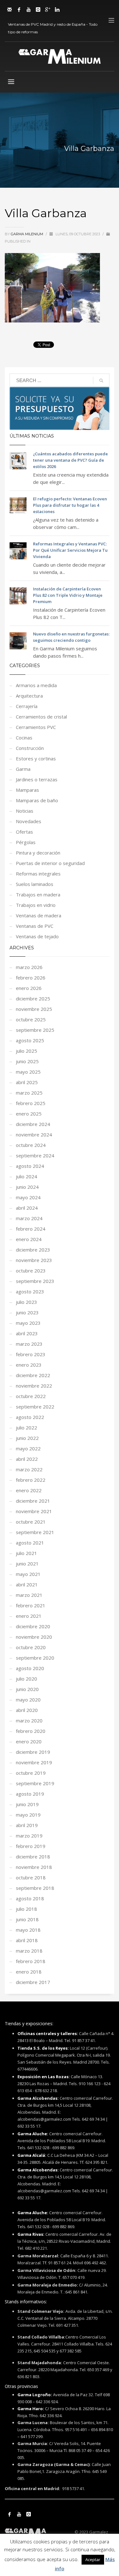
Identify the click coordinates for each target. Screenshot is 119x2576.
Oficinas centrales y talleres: (48, 2033)
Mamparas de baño (37, 800)
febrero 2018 (31, 1961)
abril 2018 (27, 1940)
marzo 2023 (29, 1344)
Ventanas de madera (39, 915)
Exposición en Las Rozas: (44, 2077)
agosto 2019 (30, 1794)
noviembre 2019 (34, 1762)
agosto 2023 (30, 1291)
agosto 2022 (30, 1417)
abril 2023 (27, 1333)
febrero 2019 (31, 1846)
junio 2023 (27, 1312)
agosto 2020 (30, 1668)
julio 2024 (26, 1176)
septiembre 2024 (35, 1155)
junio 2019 (27, 1804)
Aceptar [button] (93, 2560)
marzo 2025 (29, 1093)
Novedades (29, 821)
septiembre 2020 (35, 1658)
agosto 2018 (30, 1898)
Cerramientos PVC (36, 727)
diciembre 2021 (33, 1501)
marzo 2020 (29, 1721)
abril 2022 (27, 1459)
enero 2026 (29, 988)
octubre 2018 (31, 1877)
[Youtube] (29, 10)
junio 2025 (27, 1061)
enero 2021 (29, 1616)
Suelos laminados (35, 884)
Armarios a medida (36, 685)
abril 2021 (27, 1584)
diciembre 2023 (33, 1250)
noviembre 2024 (34, 1135)
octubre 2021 (31, 1522)
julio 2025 (26, 1051)
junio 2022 (27, 1438)
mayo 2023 (28, 1323)
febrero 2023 (31, 1354)
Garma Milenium (27, 234)
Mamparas (27, 790)
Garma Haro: (31, 2409)
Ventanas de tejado (37, 936)
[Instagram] (38, 10)
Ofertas (24, 832)
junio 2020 (27, 1689)
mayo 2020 (28, 1700)
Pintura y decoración (38, 853)
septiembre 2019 (35, 1783)
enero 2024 (29, 1239)
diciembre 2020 (33, 1626)
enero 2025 (29, 1114)
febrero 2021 (31, 1605)
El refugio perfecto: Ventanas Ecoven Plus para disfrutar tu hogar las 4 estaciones (70, 505)
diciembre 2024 (33, 1124)
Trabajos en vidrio (36, 905)
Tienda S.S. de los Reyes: (43, 2048)
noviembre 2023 (34, 1260)
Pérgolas (26, 842)
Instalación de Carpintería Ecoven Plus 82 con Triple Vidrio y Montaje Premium (68, 595)
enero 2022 (29, 1490)
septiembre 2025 (35, 1030)
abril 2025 (27, 1082)
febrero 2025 (31, 1103)
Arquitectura (29, 696)
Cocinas (24, 738)
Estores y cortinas (36, 758)
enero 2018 (29, 1972)
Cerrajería (27, 706)
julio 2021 (26, 1553)
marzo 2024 (29, 1218)
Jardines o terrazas (37, 779)
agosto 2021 (30, 1543)
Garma (23, 769)
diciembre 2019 (33, 1752)
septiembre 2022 (35, 1407)
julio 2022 (26, 1428)
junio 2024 (27, 1187)
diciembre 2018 (33, 1857)
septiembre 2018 (35, 1888)
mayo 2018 (28, 1930)
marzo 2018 (29, 1951)
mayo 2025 (28, 1072)
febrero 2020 (31, 1731)
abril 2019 (27, 1825)
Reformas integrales (38, 874)
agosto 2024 (30, 1166)
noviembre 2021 (34, 1511)
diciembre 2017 (33, 1982)
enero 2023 (29, 1365)
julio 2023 (26, 1302)
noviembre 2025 (34, 1009)
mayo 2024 (28, 1197)
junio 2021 (27, 1564)
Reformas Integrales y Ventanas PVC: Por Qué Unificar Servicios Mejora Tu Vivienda (70, 550)
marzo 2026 (29, 967)
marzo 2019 (29, 1836)
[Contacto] (10, 10)
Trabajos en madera (38, 894)
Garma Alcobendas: (38, 2098)
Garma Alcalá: (32, 2155)
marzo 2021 (29, 1595)
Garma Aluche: (33, 2134)
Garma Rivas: (31, 2234)
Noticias (25, 811)
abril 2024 (27, 1208)
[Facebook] (19, 10)
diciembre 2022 (33, 1375)
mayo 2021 (28, 1574)
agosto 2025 (30, 1040)
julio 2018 (26, 1909)
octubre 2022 (31, 1396)
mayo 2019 (28, 1815)
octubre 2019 (31, 1773)
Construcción (30, 748)
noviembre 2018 (34, 1867)
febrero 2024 (31, 1229)
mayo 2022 (28, 1448)
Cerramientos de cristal (41, 717)
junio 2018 (27, 1919)
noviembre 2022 (34, 1386)
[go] (101, 381)
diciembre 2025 (33, 999)
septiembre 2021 (35, 1532)
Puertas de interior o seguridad (50, 863)
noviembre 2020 (34, 1637)
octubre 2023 (31, 1271)
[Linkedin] (57, 10)
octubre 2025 (31, 1019)
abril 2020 (27, 1710)
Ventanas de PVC (35, 926)
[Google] (48, 10)
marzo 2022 (29, 1469)
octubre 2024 (31, 1145)
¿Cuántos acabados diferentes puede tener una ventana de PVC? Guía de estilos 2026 (70, 460)
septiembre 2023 (35, 1281)
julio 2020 (26, 1679)
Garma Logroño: (35, 2395)
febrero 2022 (31, 1480)
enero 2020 (29, 1741)
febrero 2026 (31, 978)
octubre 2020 (31, 1647)
